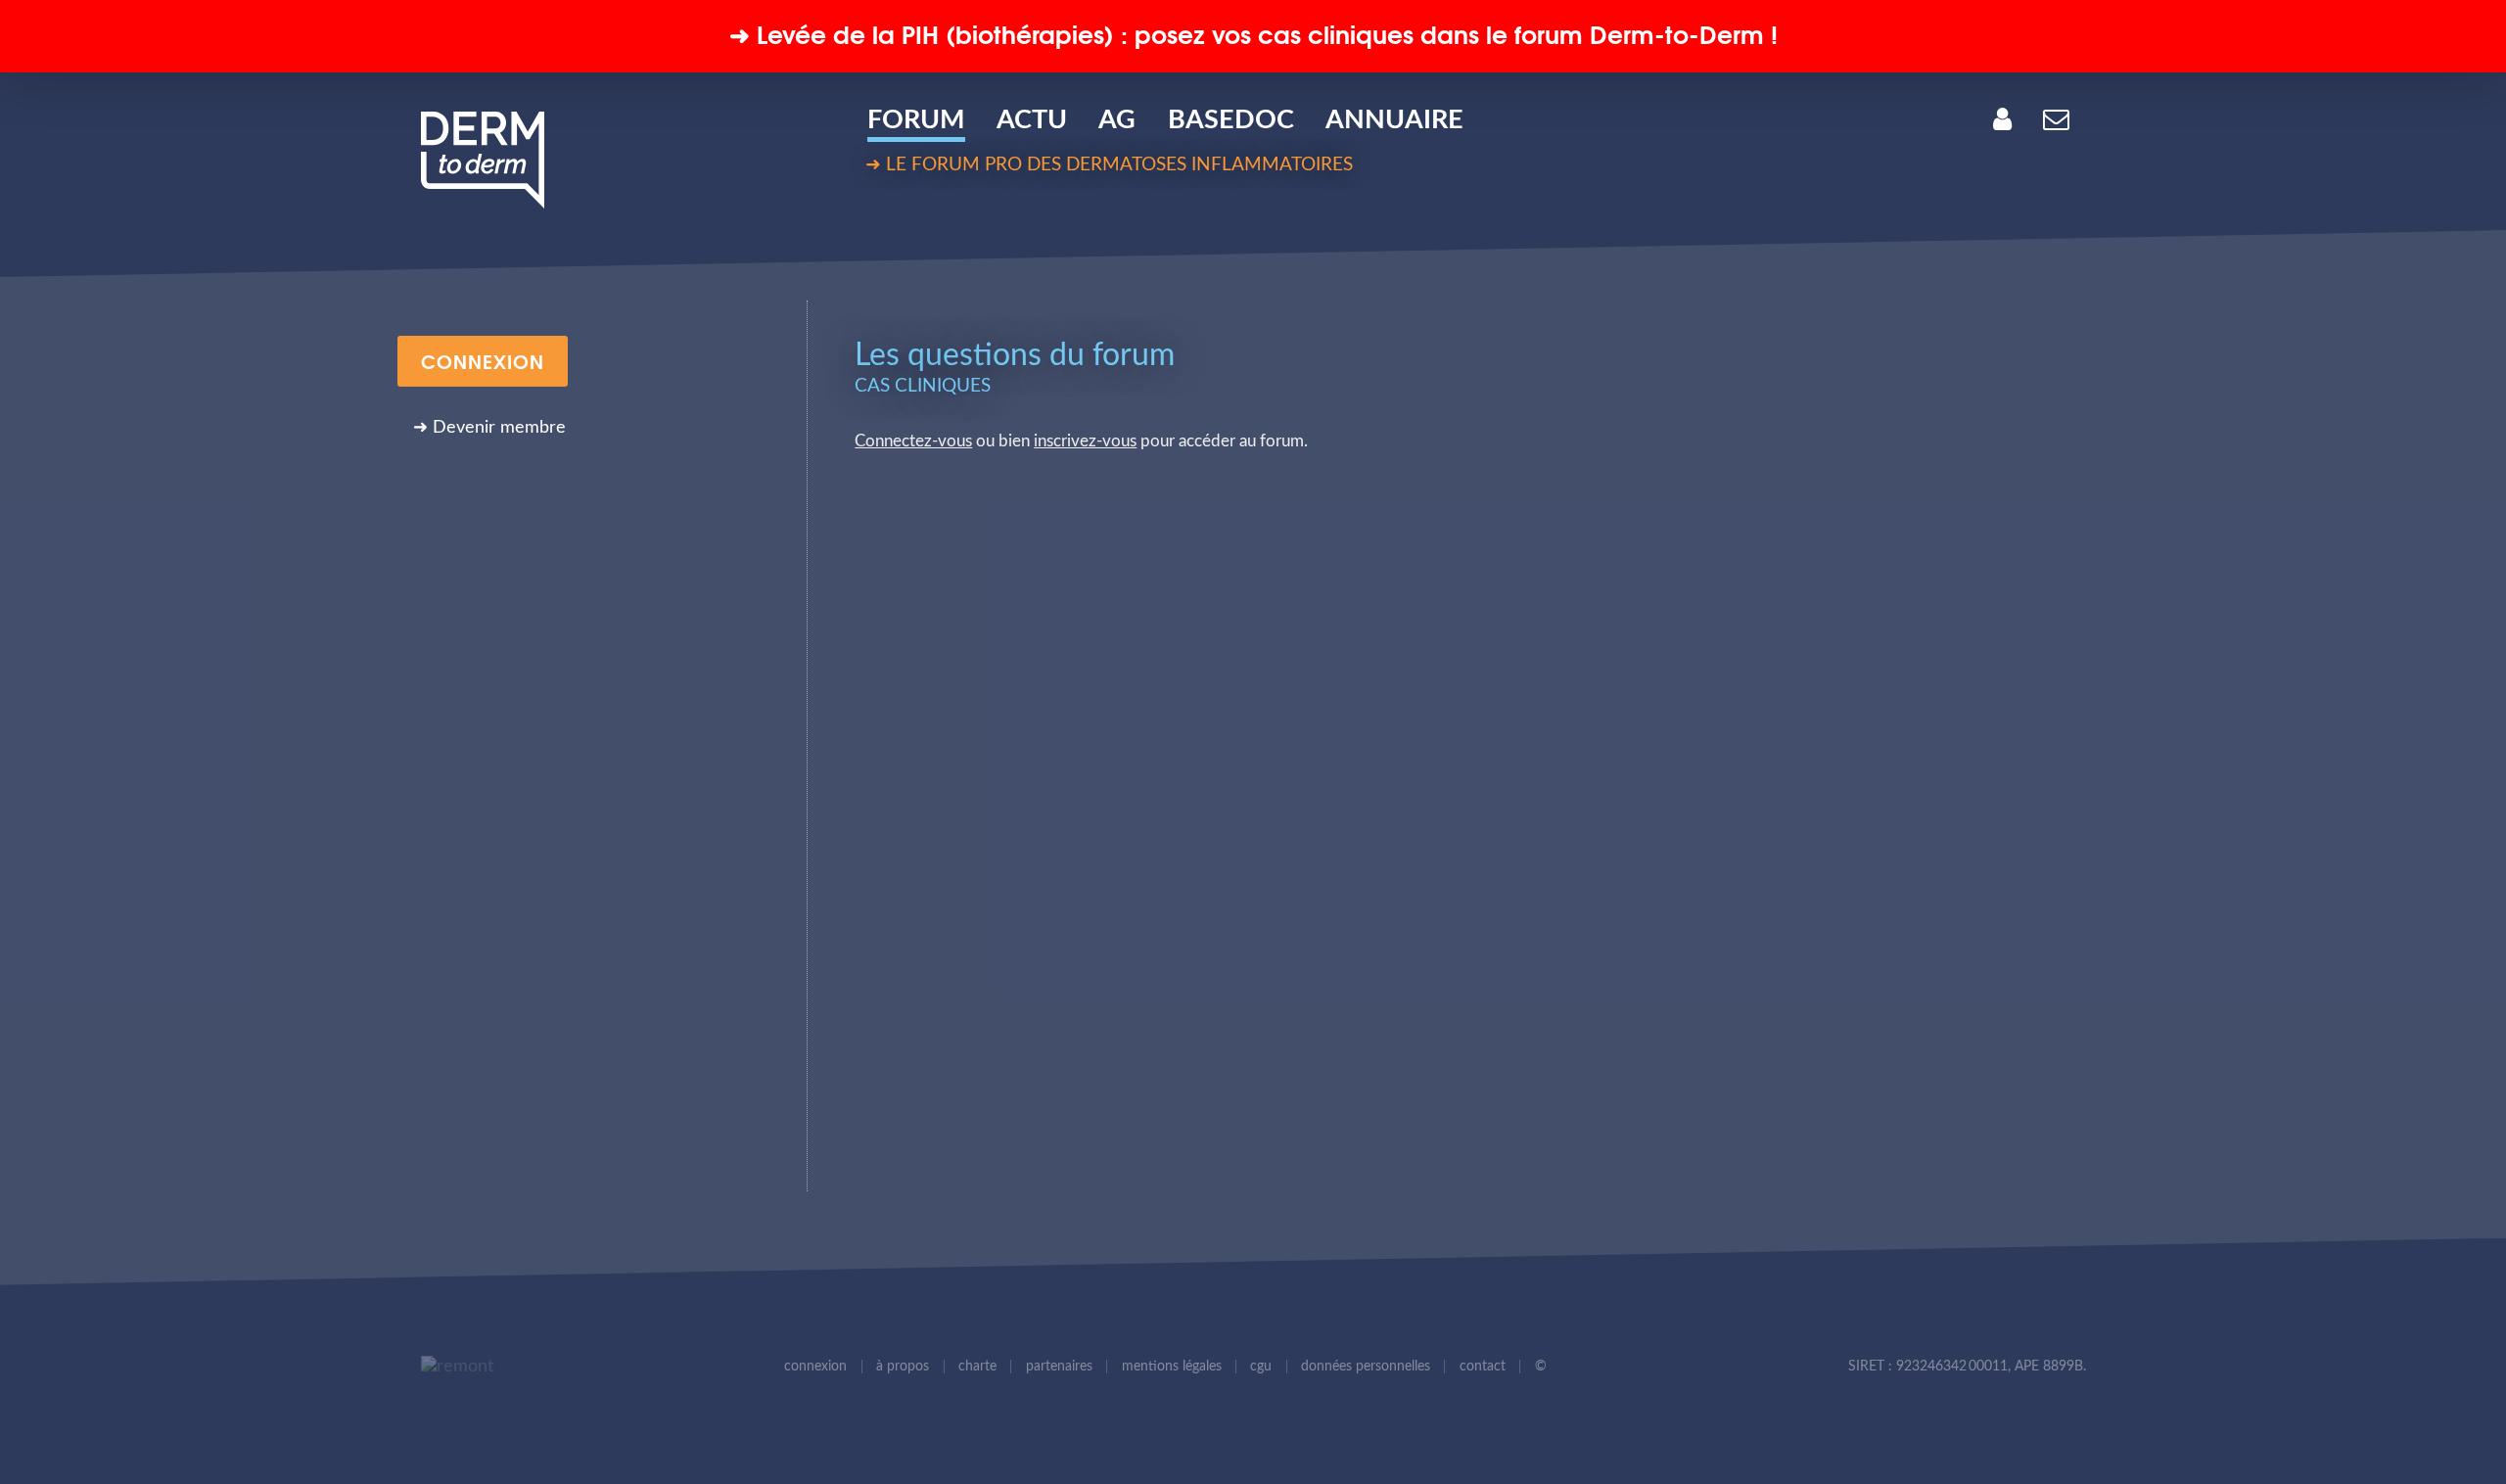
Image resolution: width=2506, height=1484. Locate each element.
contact (1483, 1367)
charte (977, 1367)
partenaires (1059, 1367)
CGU (1261, 1367)
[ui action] (452, 1367)
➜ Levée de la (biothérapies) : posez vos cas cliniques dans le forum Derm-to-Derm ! (1253, 33)
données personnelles (1366, 1367)
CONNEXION (483, 360)
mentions (1172, 1367)
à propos (903, 1367)
